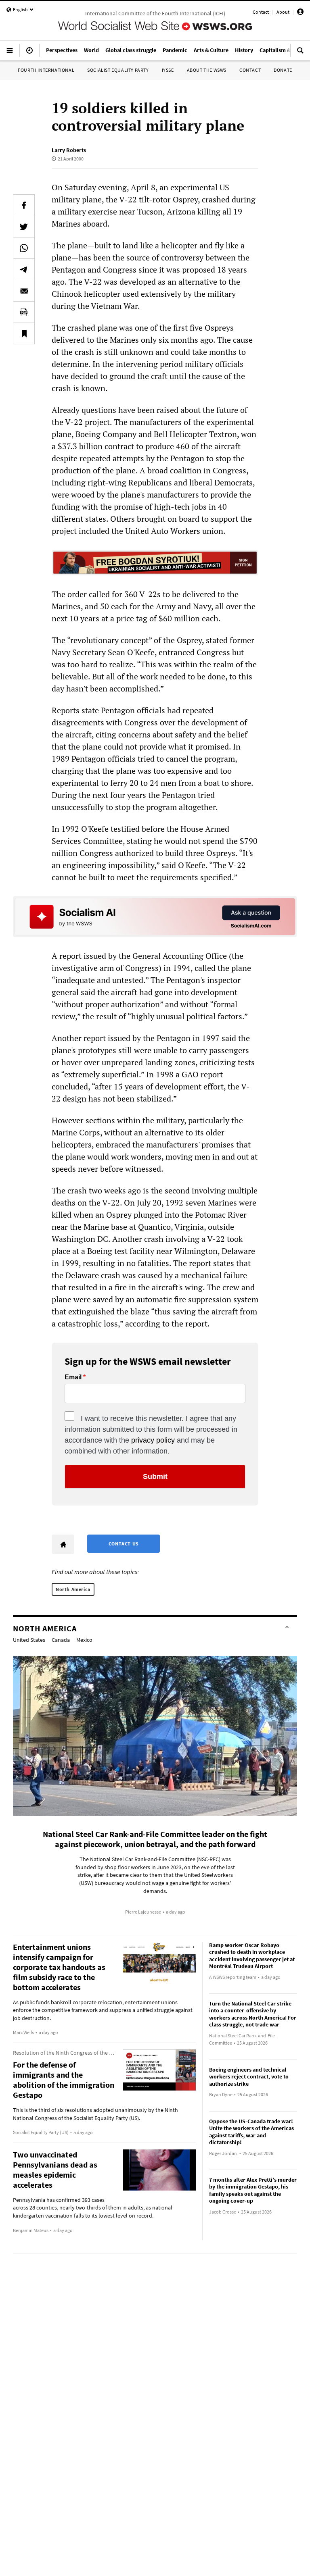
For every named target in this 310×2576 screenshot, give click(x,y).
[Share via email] (24, 291)
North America (73, 1589)
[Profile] (300, 13)
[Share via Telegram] (24, 269)
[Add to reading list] (24, 333)
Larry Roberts (69, 150)
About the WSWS (207, 70)
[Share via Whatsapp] (24, 248)
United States (29, 1640)
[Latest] (29, 54)
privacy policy (153, 1440)
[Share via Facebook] (24, 205)
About (283, 12)
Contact (261, 12)
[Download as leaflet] (24, 312)
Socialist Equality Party (118, 70)
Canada (61, 1640)
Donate (283, 70)
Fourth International (46, 70)
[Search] (300, 54)
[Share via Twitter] (24, 227)
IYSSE (168, 70)
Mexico (84, 1640)
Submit (155, 1476)
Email (73, 1377)
